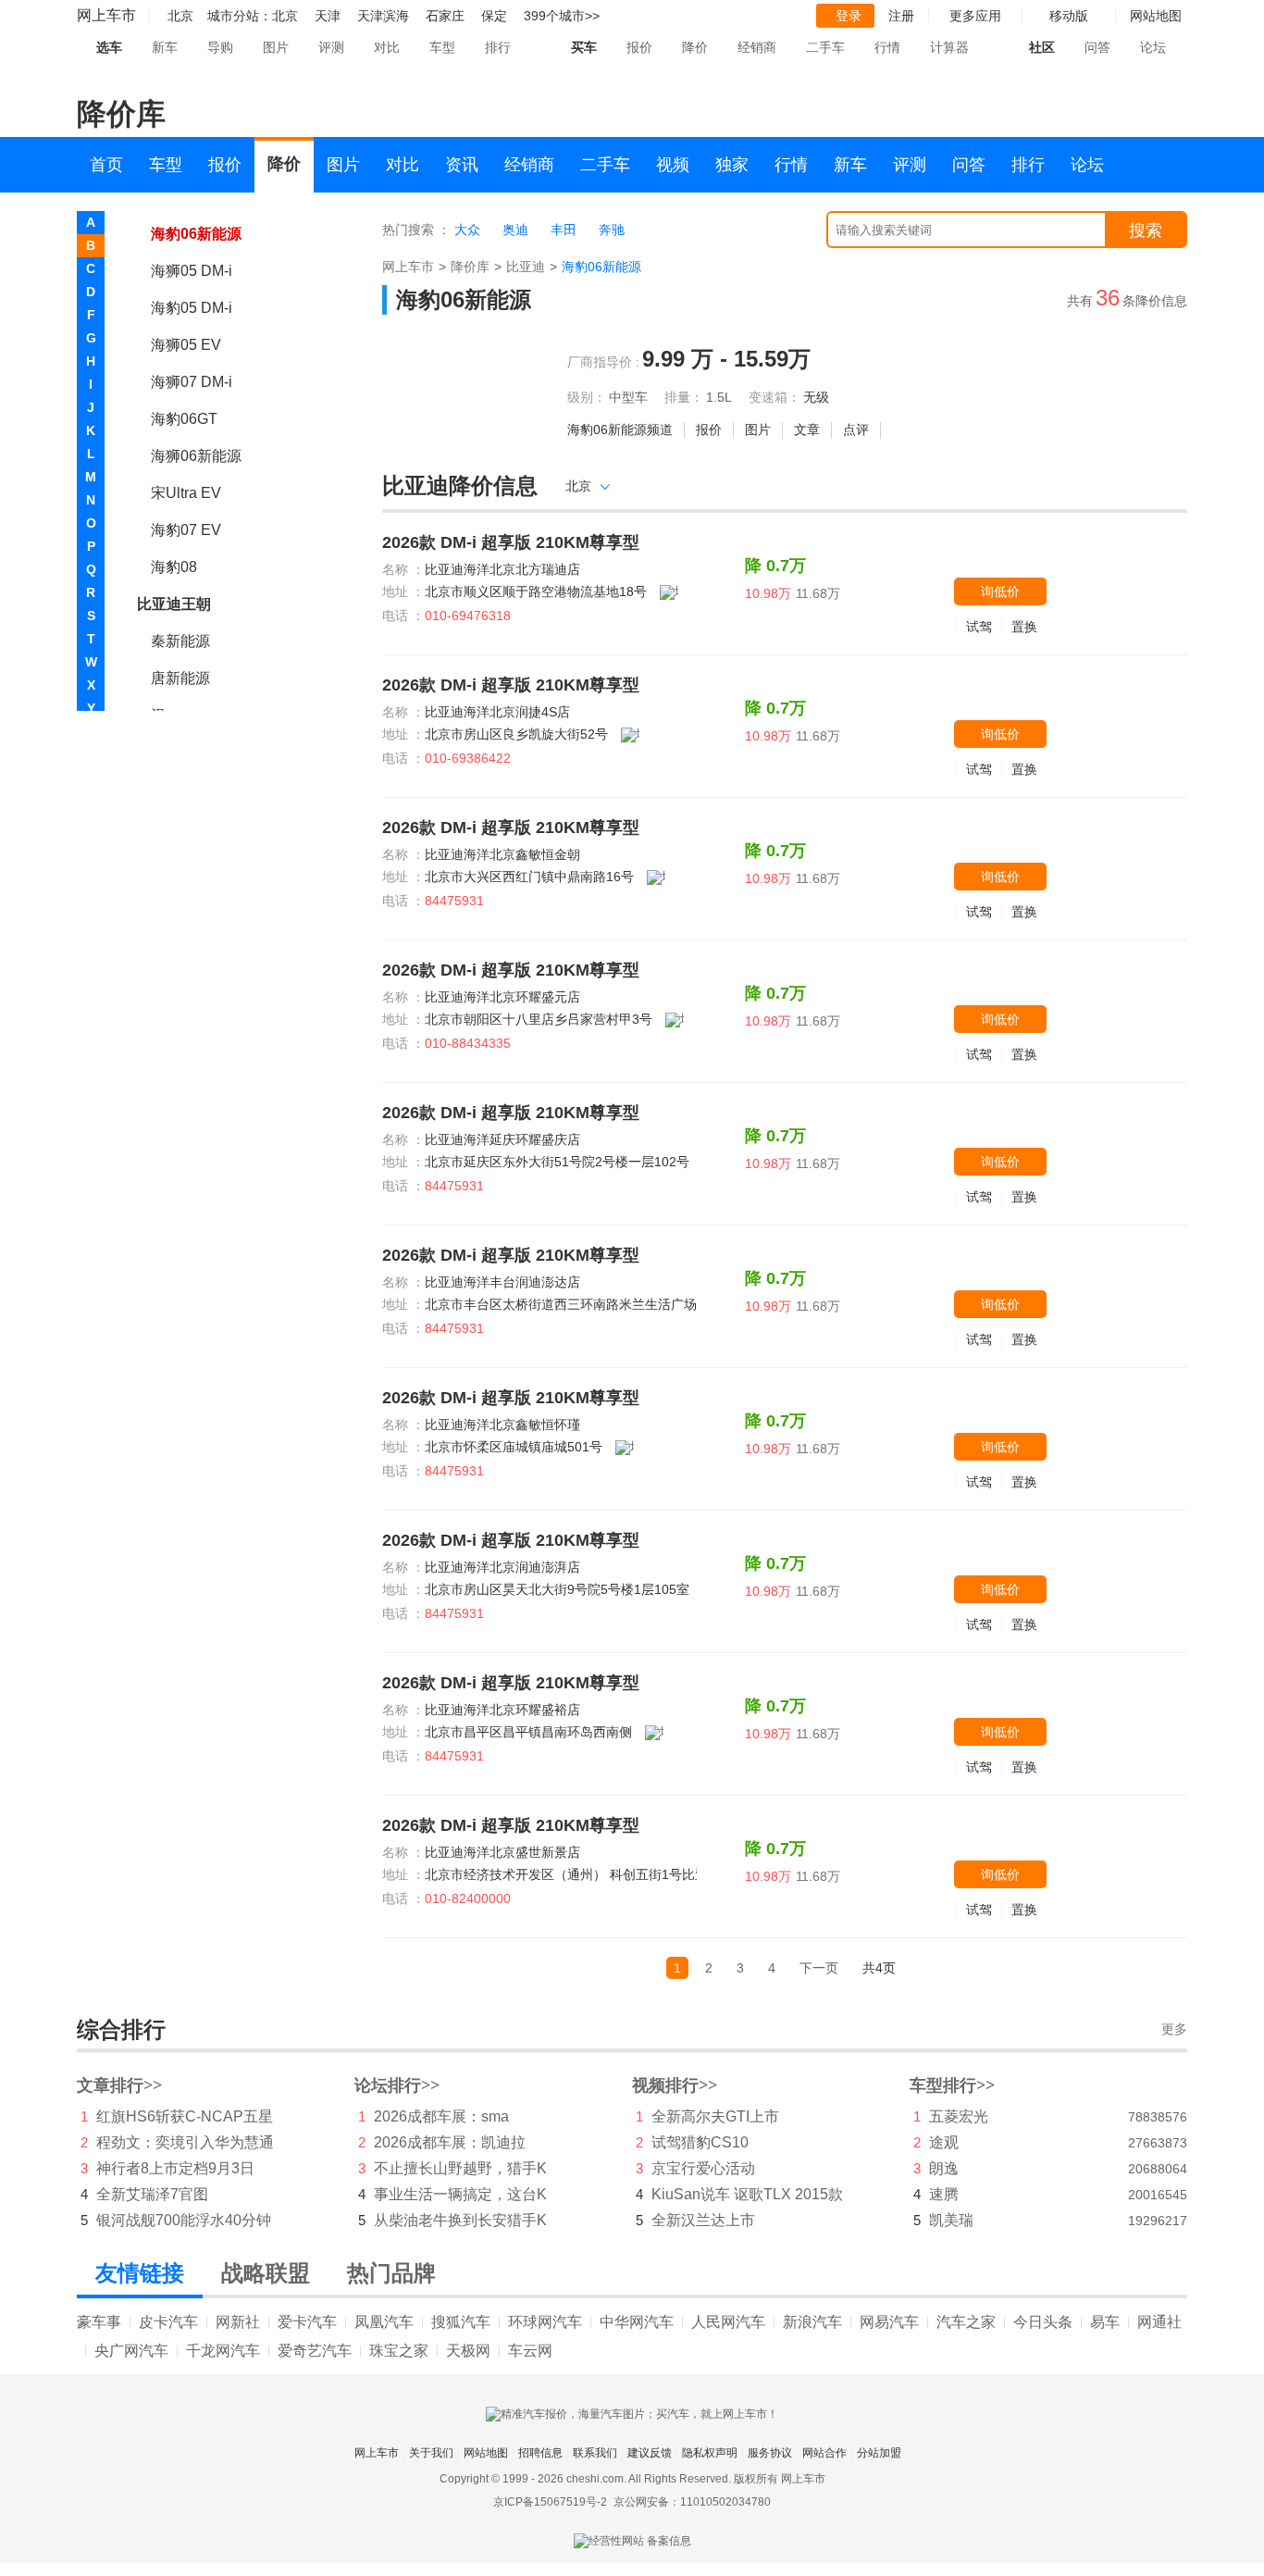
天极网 (468, 2351)
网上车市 (106, 15)
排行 (498, 47)
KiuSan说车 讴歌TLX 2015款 (747, 2194)
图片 (276, 47)
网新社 (238, 2322)
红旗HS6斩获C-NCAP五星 (185, 2116)
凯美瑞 (951, 2220)
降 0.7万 (775, 566)
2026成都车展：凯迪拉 (450, 2142)
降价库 (470, 267)
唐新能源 (180, 678)
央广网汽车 (131, 2351)
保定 (494, 16)
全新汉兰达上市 (703, 2220)
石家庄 (445, 16)
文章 (807, 429)
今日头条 (1043, 2322)
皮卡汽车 (168, 2322)
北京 (285, 16)
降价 (695, 47)
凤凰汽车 (384, 2322)
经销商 (757, 47)
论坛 (1153, 47)
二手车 (825, 47)
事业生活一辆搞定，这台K (460, 2194)
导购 (220, 47)
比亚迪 (526, 267)
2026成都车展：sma (441, 2116)
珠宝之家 (399, 2351)
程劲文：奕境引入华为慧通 (185, 2142)
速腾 (944, 2194)
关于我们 (431, 2453)
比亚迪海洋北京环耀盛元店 (502, 997)
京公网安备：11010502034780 (692, 2502)
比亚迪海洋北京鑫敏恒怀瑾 (502, 1425)
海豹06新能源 (196, 234)
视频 (673, 165)
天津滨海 (383, 16)
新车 (165, 47)
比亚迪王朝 (174, 604)
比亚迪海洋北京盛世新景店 (502, 1852)
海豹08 (174, 567)
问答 (1097, 47)
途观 (944, 2142)
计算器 (949, 47)
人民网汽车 (728, 2322)
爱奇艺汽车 (315, 2351)
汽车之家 (966, 2322)
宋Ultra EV (186, 493)
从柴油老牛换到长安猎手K (460, 2220)
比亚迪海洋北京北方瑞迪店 (502, 569)
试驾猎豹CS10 (700, 2142)
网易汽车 (889, 2322)
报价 (639, 47)
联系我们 (595, 2453)
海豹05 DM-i (192, 308)
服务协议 (770, 2453)
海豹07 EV (186, 530)
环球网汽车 (545, 2322)
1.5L (719, 397)
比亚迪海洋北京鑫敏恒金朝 (502, 854)
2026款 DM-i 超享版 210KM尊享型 (511, 542)
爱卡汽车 (307, 2322)
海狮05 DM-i (192, 271)
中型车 (628, 397)
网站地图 (486, 2453)
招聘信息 (540, 2453)
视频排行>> (675, 2085)
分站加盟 (879, 2453)
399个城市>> (562, 16)
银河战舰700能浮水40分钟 (184, 2220)
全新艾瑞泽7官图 (152, 2194)
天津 (328, 16)
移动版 (1069, 16)
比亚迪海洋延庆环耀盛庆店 (502, 1139)
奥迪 (515, 230)
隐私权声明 (710, 2453)
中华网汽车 (637, 2322)
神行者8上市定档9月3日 (175, 2168)
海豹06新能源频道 (620, 429)
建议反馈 (650, 2453)
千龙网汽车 (223, 2351)
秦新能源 (180, 641)
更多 (1174, 2029)
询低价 (1000, 591)
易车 (1105, 2322)
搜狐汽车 (461, 2322)
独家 (732, 165)
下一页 (819, 1968)
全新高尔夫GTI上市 (715, 2116)
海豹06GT (184, 419)
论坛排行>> (397, 2085)
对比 (387, 47)
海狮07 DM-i (192, 382)
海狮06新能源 (196, 456)
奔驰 (612, 230)
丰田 (564, 230)
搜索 (1146, 230)
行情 (887, 47)
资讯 (462, 165)
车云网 (530, 2351)
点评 (856, 429)
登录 (849, 16)
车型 (442, 47)
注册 (901, 16)
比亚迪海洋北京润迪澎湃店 (502, 1567)
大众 (467, 230)
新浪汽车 (812, 2322)
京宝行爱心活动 (703, 2168)
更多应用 (975, 16)
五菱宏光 (959, 2116)
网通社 (1159, 2322)
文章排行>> (119, 2085)
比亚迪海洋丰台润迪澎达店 (502, 1282)
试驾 (979, 627)
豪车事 (99, 2322)
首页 (106, 165)
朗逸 (944, 2168)
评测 (331, 47)
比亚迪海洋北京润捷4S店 (497, 712)
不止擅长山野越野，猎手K (460, 2168)
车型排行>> (952, 2085)
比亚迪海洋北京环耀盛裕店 (502, 1710)
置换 (1024, 627)
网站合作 (824, 2453)
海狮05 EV (186, 345)
